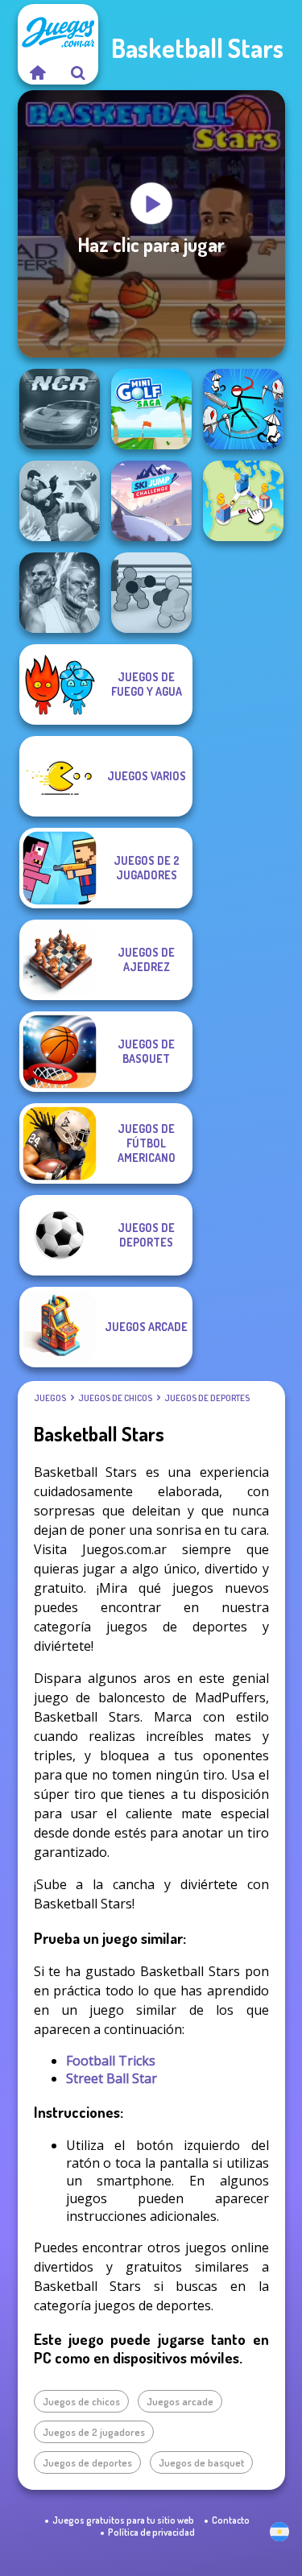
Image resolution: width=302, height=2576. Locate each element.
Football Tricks (111, 2061)
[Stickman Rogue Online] (243, 409)
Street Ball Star (112, 2078)
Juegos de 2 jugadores (94, 2432)
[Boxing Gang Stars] (151, 593)
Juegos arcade (180, 2401)
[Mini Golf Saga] (151, 409)
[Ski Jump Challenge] (151, 501)
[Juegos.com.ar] (38, 72)
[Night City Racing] (60, 409)
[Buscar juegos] (78, 72)
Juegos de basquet (201, 2462)
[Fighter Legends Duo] (60, 593)
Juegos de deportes (207, 1398)
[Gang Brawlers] (60, 501)
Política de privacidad (151, 2532)
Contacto (231, 2520)
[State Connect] (243, 501)
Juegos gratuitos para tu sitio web (123, 2520)
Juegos (50, 1398)
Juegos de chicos (115, 1398)
